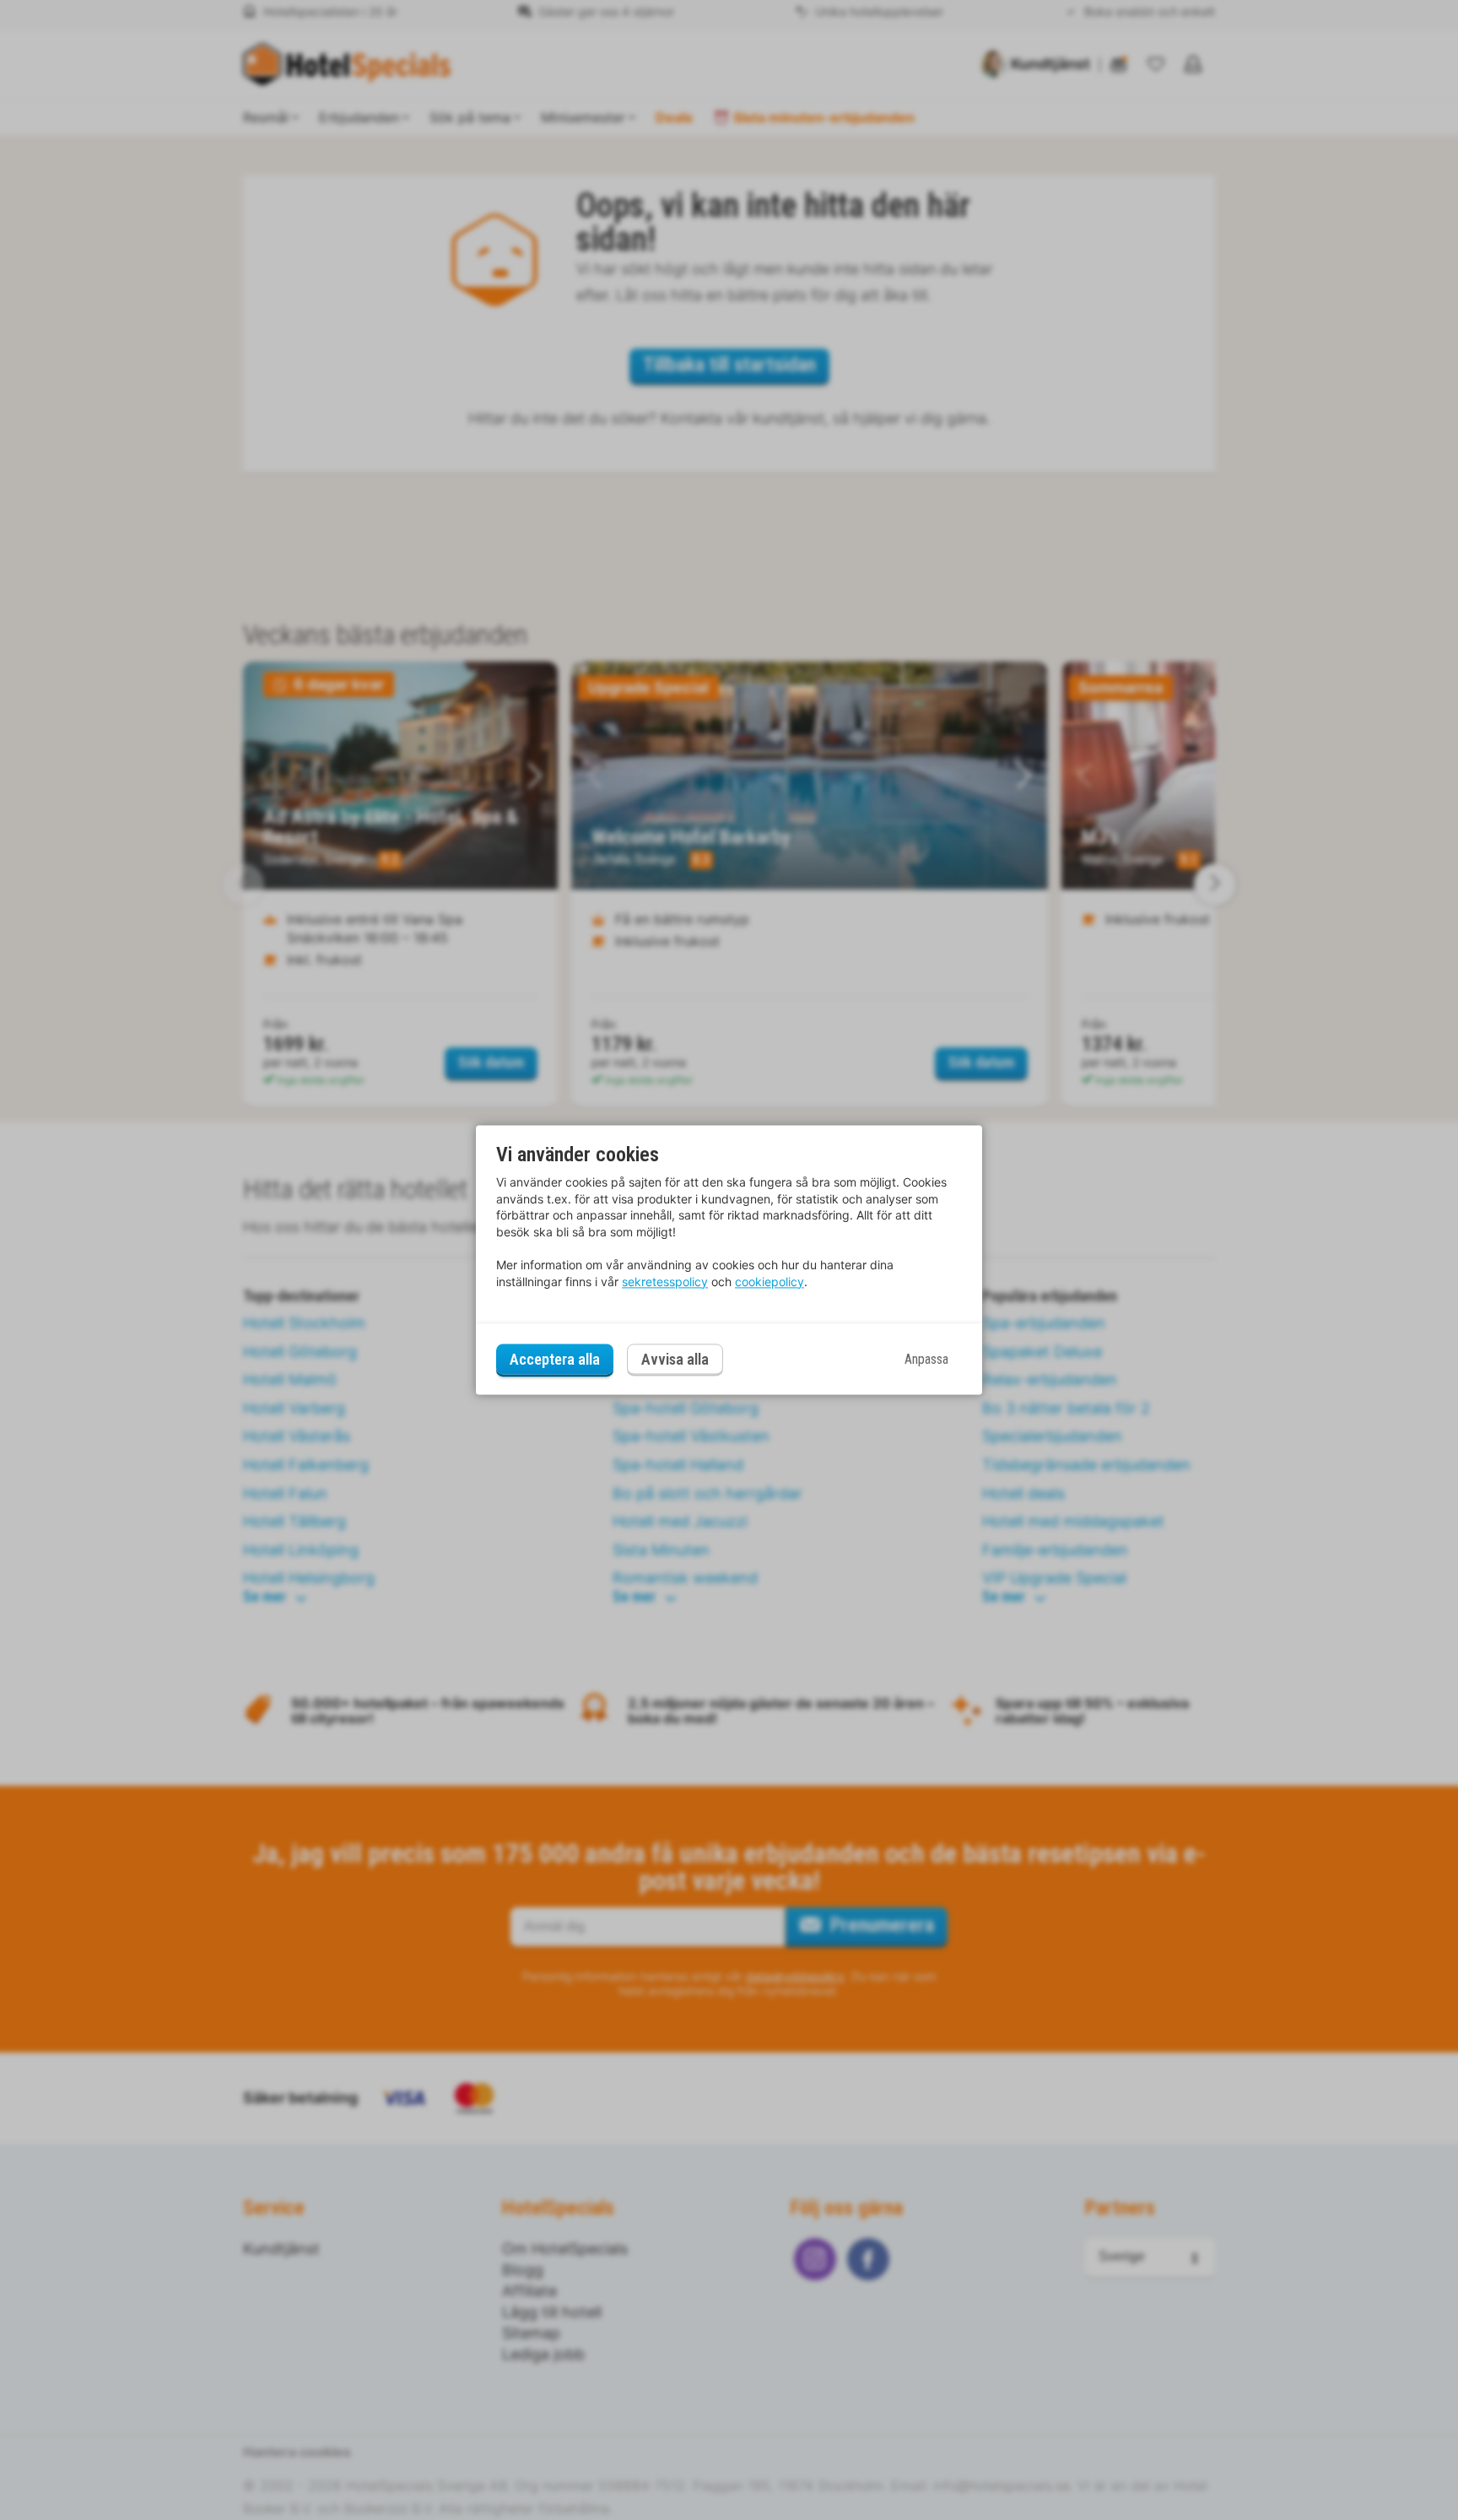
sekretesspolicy (665, 1282)
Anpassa (926, 1359)
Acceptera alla (555, 1359)
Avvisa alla (675, 1360)
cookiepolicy (769, 1282)
